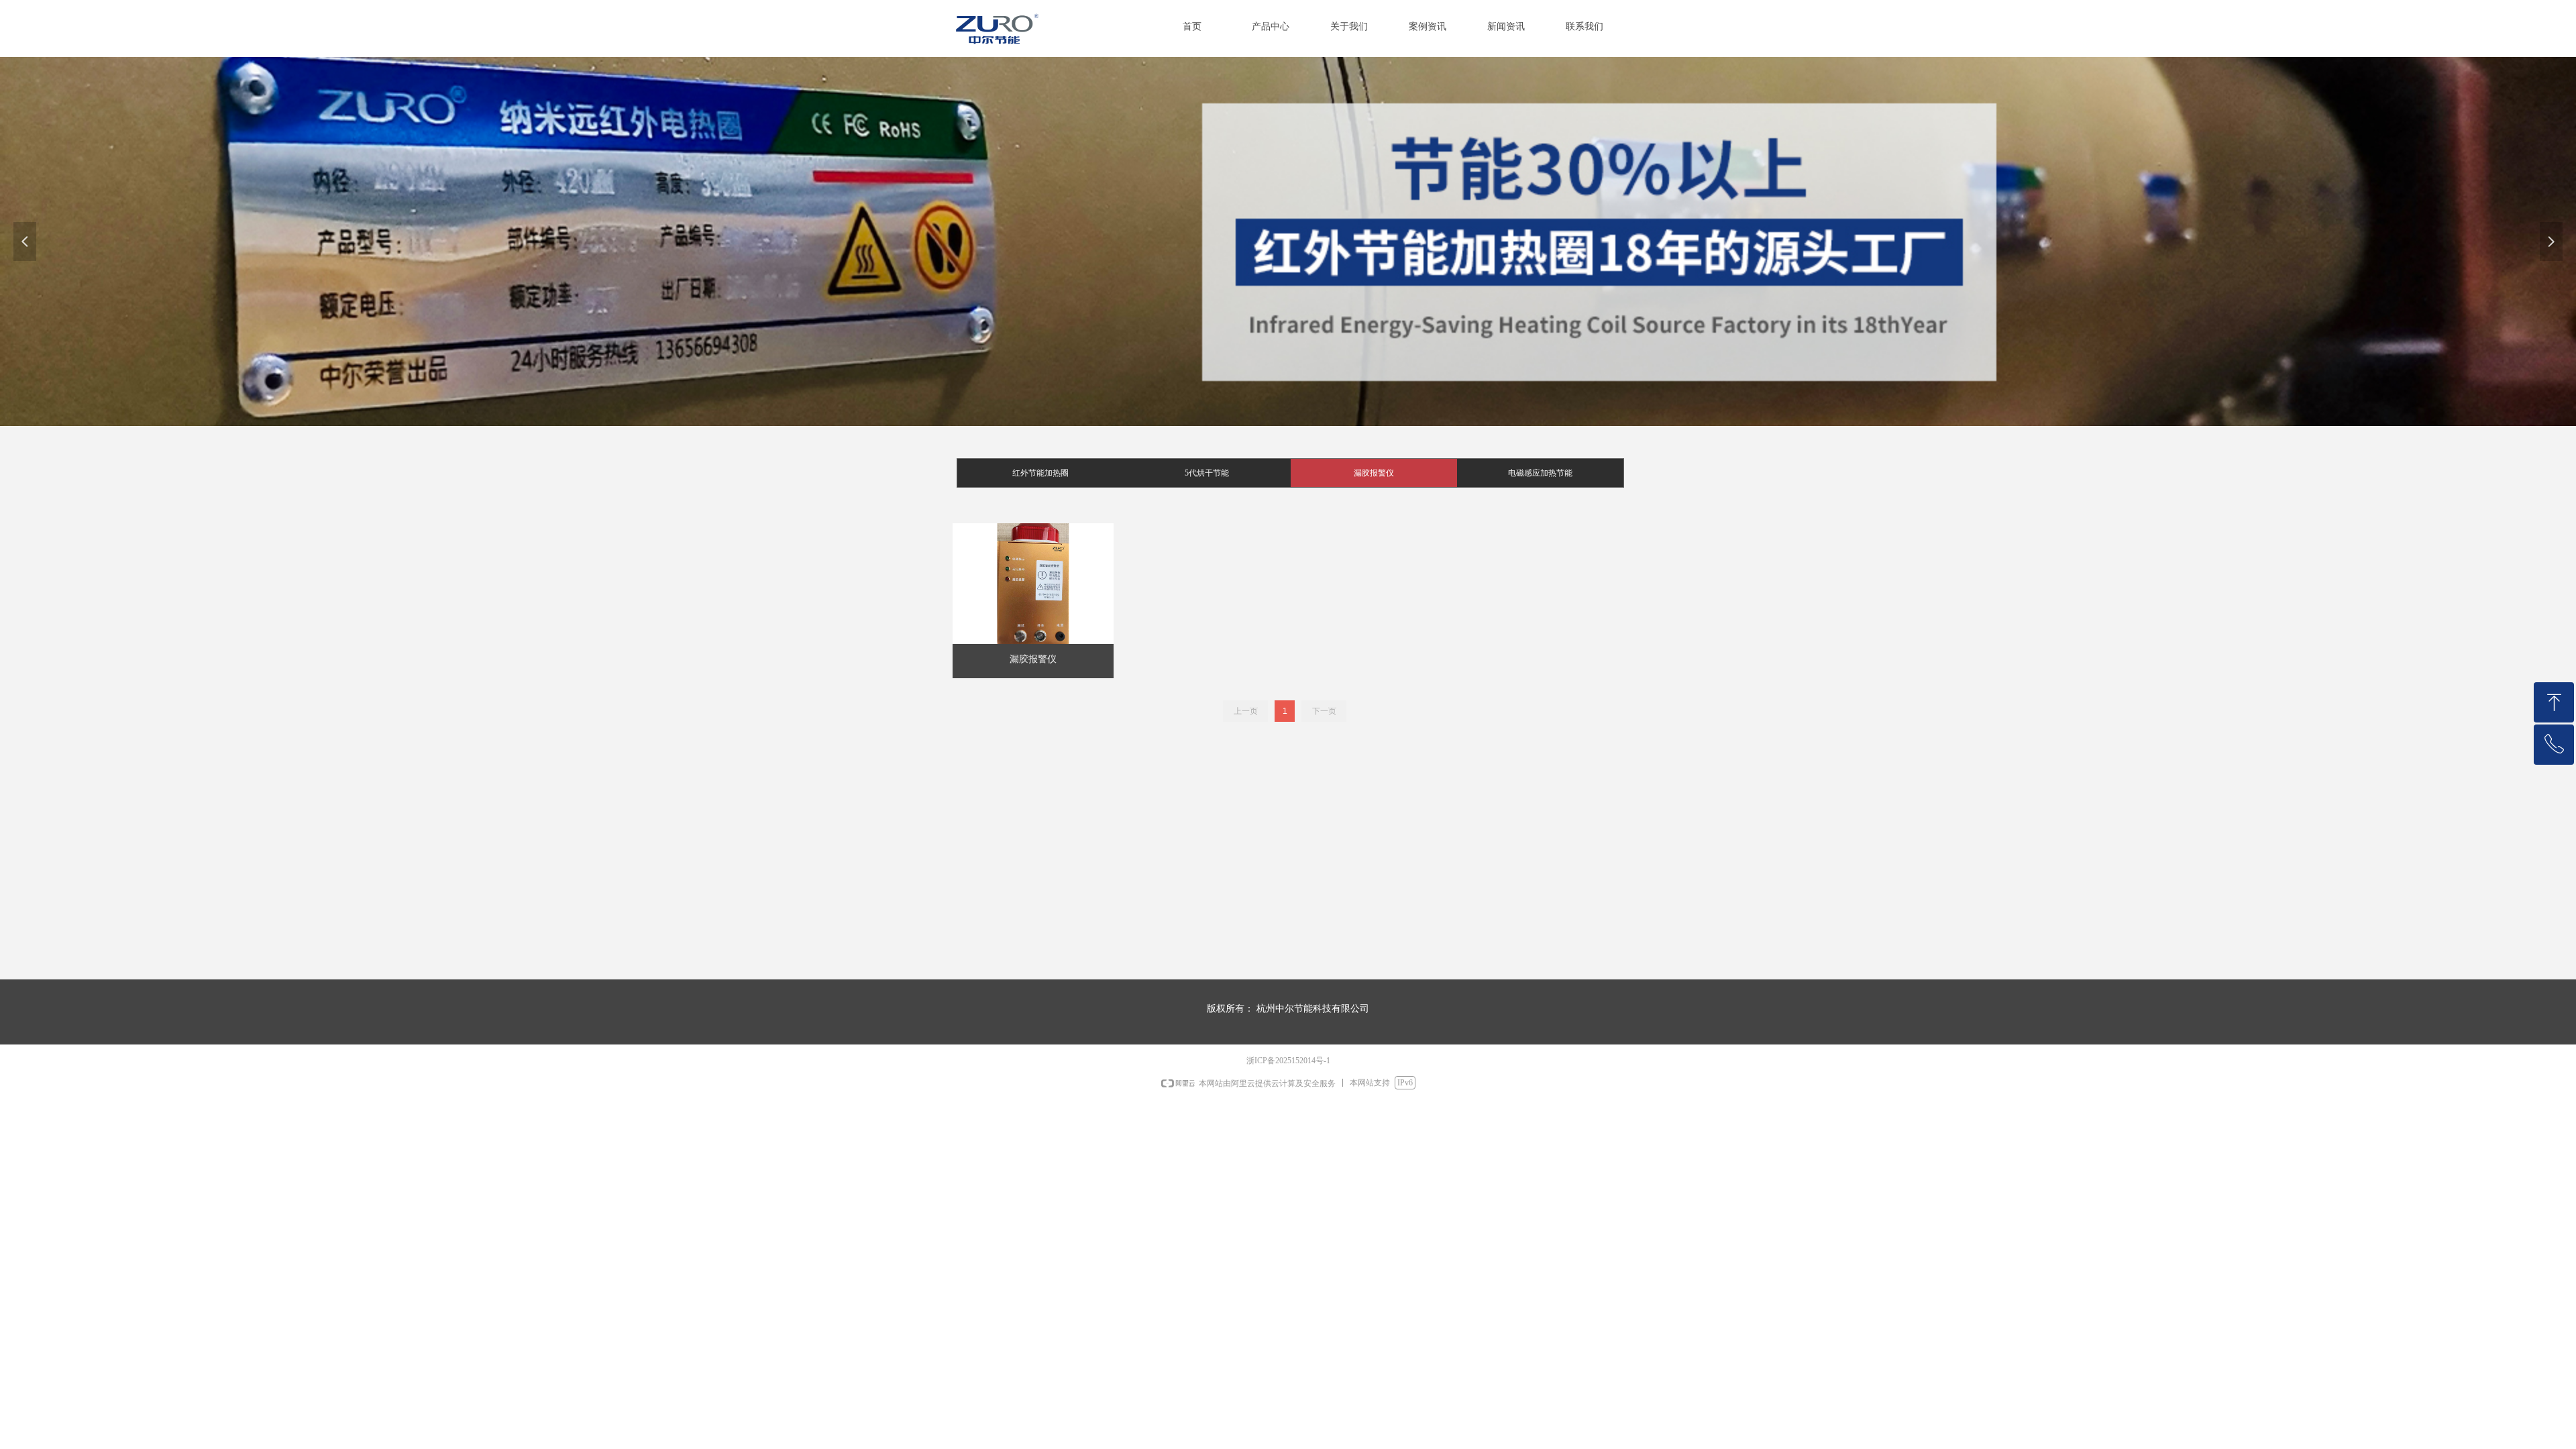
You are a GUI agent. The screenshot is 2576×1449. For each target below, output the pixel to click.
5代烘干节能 (1207, 473)
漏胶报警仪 (1374, 473)
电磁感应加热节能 (1540, 473)
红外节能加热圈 (1040, 473)
